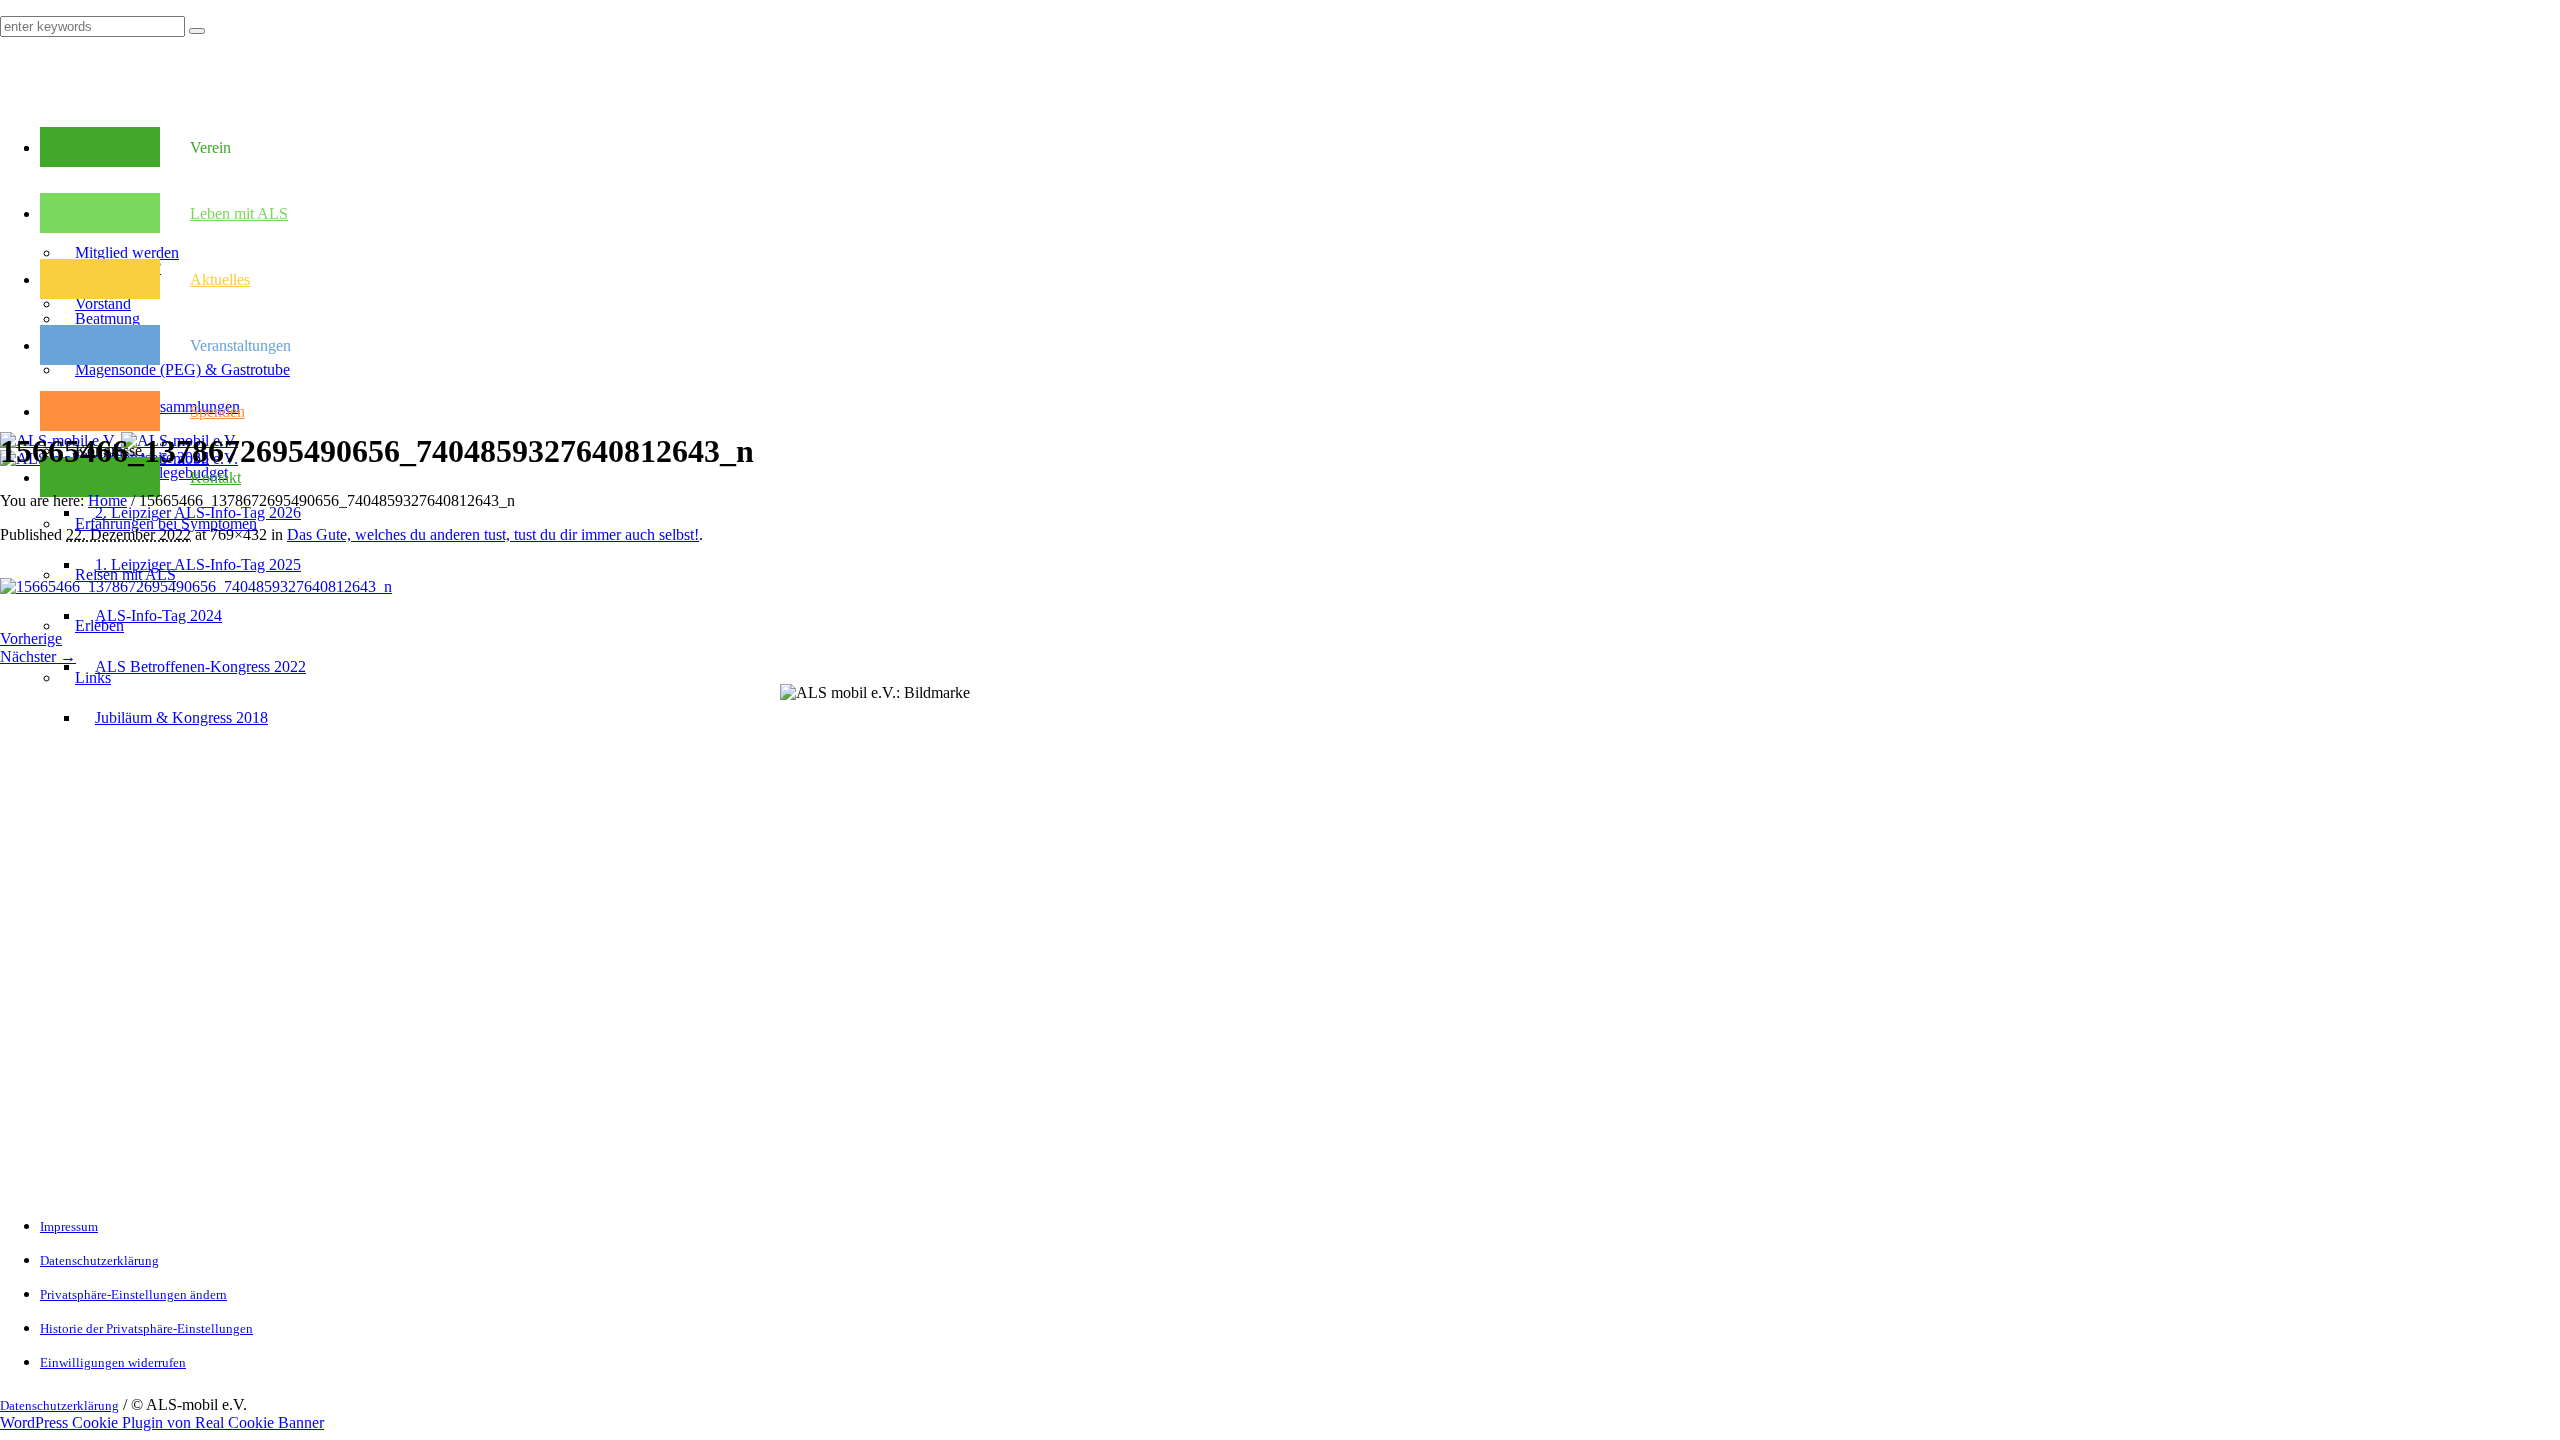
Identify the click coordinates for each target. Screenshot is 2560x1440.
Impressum (69, 1226)
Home (107, 500)
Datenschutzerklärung (99, 1260)
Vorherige (31, 638)
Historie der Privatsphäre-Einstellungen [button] (146, 1328)
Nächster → (38, 656)
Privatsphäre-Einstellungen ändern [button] (133, 1294)
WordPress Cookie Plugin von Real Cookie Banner (162, 1422)
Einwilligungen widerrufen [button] (113, 1362)
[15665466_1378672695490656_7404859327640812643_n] (196, 586)
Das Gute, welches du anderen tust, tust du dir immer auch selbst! (493, 534)
